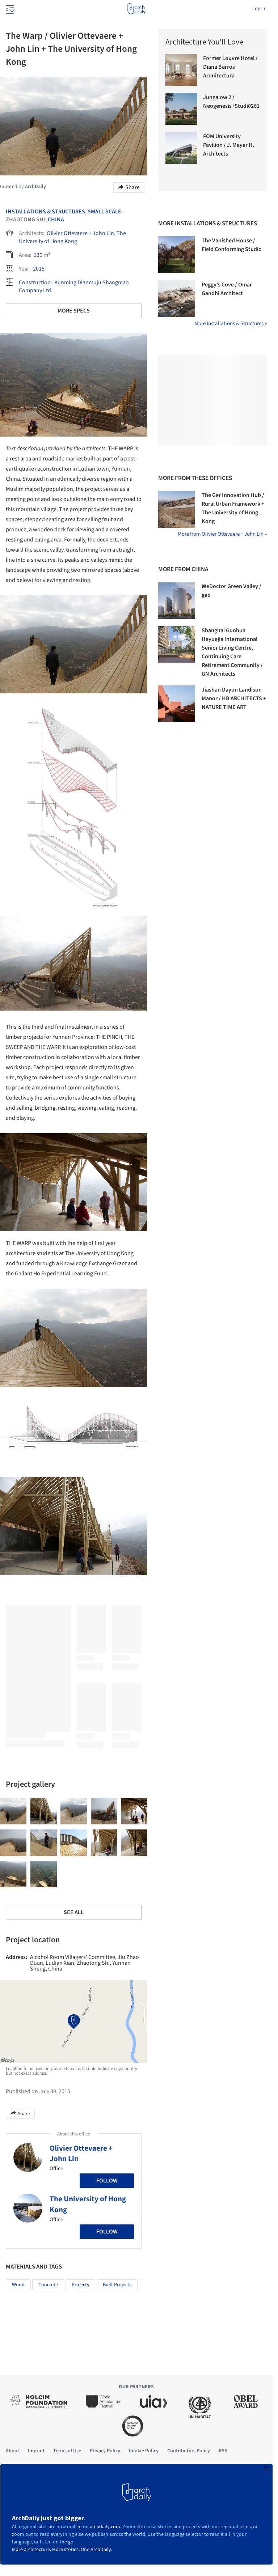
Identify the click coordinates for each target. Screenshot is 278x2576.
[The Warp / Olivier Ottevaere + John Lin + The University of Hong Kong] (13, 1811)
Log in (259, 9)
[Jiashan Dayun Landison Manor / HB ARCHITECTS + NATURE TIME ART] (177, 704)
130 (38, 255)
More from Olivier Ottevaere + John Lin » (222, 534)
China (56, 220)
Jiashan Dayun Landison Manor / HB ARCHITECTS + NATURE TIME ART (234, 698)
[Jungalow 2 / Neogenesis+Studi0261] (181, 109)
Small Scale (104, 212)
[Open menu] (9, 9)
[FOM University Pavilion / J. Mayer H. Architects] (181, 148)
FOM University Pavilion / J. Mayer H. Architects (229, 145)
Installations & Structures (45, 212)
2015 (39, 269)
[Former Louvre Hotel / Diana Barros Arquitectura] (181, 70)
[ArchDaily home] (136, 9)
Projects (80, 2285)
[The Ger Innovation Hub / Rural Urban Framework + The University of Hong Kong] (177, 509)
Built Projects (117, 2285)
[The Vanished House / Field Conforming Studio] (177, 255)
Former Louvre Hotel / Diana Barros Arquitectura (230, 67)
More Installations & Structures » (231, 324)
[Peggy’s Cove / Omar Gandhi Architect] (177, 299)
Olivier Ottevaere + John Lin (80, 233)
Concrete (48, 2285)
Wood (18, 2285)
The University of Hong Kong (72, 237)
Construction (35, 282)
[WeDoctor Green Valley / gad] (177, 600)
